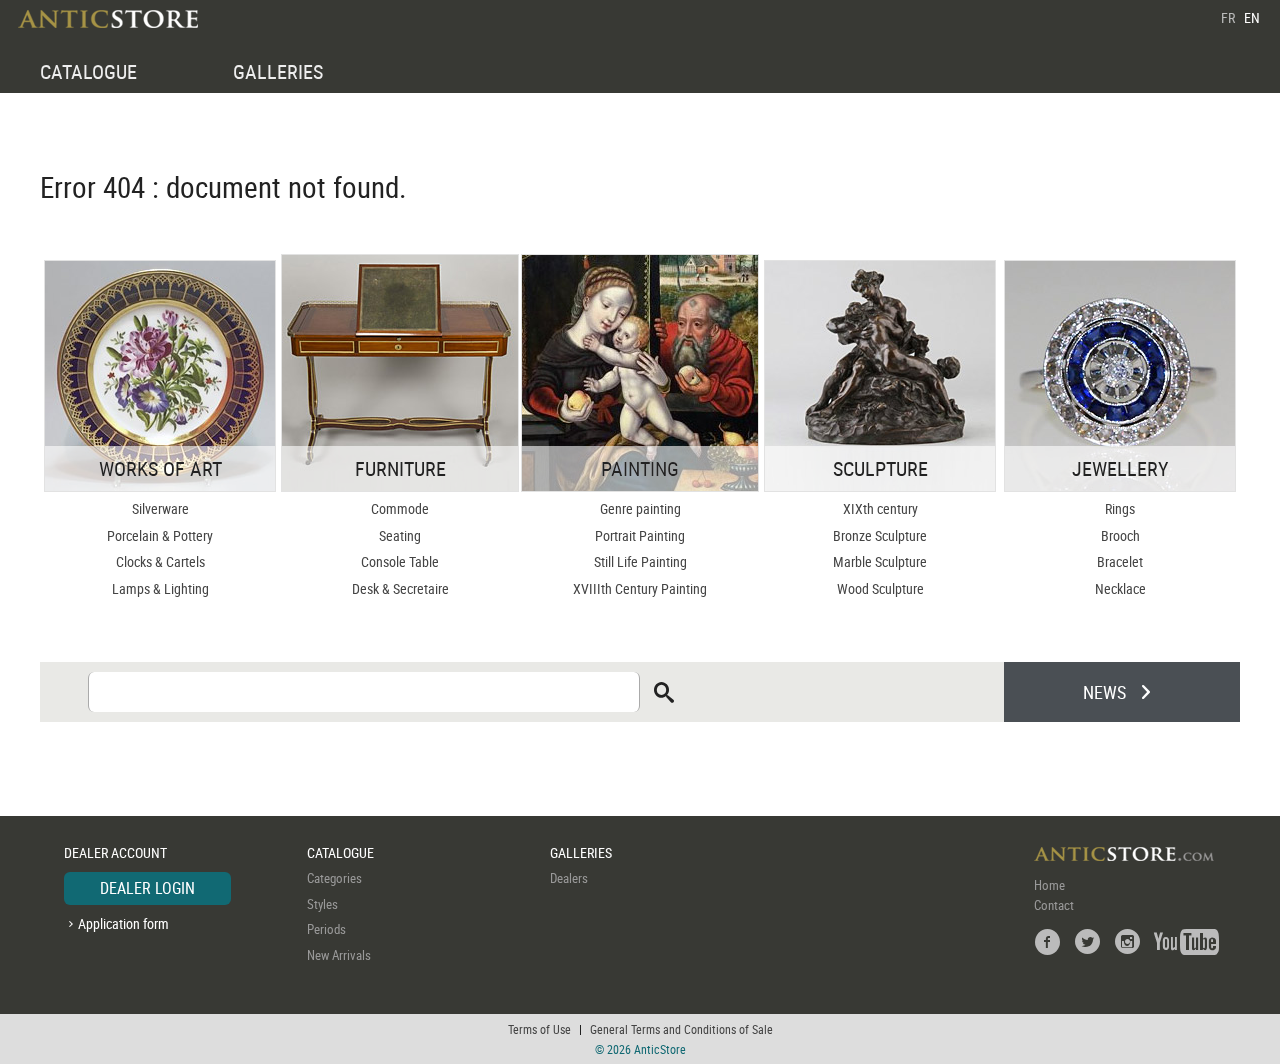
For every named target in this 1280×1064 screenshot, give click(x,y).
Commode (400, 508)
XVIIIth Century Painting (640, 588)
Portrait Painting (640, 535)
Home (1049, 885)
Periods (326, 929)
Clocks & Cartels (160, 561)
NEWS (1104, 692)
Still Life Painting (640, 561)
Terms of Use (539, 1029)
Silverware (160, 508)
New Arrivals (339, 955)
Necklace (1120, 588)
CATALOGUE (88, 71)
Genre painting (640, 508)
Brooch (1120, 535)
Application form (123, 923)
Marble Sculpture (880, 561)
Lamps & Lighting (160, 588)
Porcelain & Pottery (160, 535)
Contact (1054, 905)
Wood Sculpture (880, 588)
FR (1228, 17)
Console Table (400, 561)
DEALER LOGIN (147, 888)
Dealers (569, 878)
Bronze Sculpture (880, 535)
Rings (1120, 508)
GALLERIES (278, 71)
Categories (334, 878)
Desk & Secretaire (400, 588)
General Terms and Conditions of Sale (681, 1029)
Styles (322, 904)
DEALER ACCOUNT (115, 852)
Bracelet (1120, 561)
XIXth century (880, 508)
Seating (400, 535)
